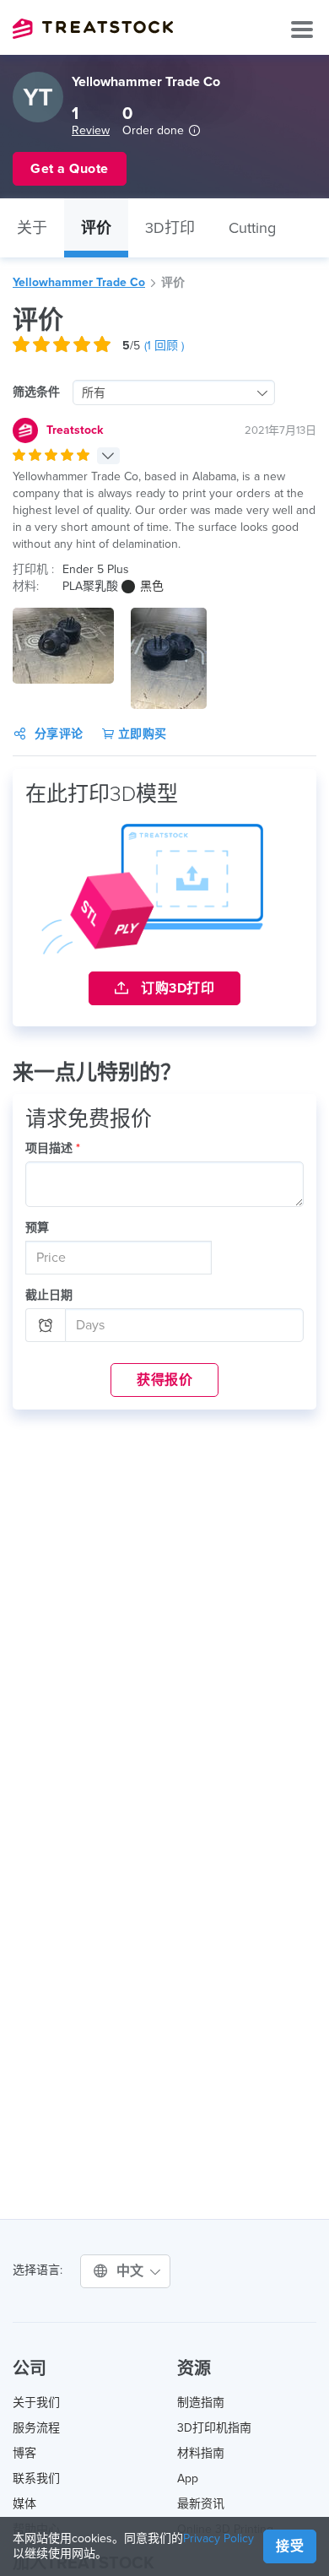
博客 (24, 2453)
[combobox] (174, 392)
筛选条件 (36, 392)
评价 (96, 228)
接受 (290, 2546)
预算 (37, 1228)
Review (91, 130)
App (188, 2479)
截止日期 (49, 1295)
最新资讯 (201, 2504)
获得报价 (164, 1380)
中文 (132, 2271)
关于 (32, 228)
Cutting (252, 228)
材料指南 (201, 2453)
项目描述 (53, 1148)
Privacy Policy (218, 2538)
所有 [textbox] (94, 393)
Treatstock (93, 29)
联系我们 (36, 2479)
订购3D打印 (176, 988)
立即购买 (140, 734)
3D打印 (170, 228)
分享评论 (59, 734)
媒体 (24, 2504)
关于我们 (36, 2403)
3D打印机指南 (214, 2428)
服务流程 (36, 2428)
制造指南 (201, 2403)
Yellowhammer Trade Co (79, 282)
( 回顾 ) (164, 346)
